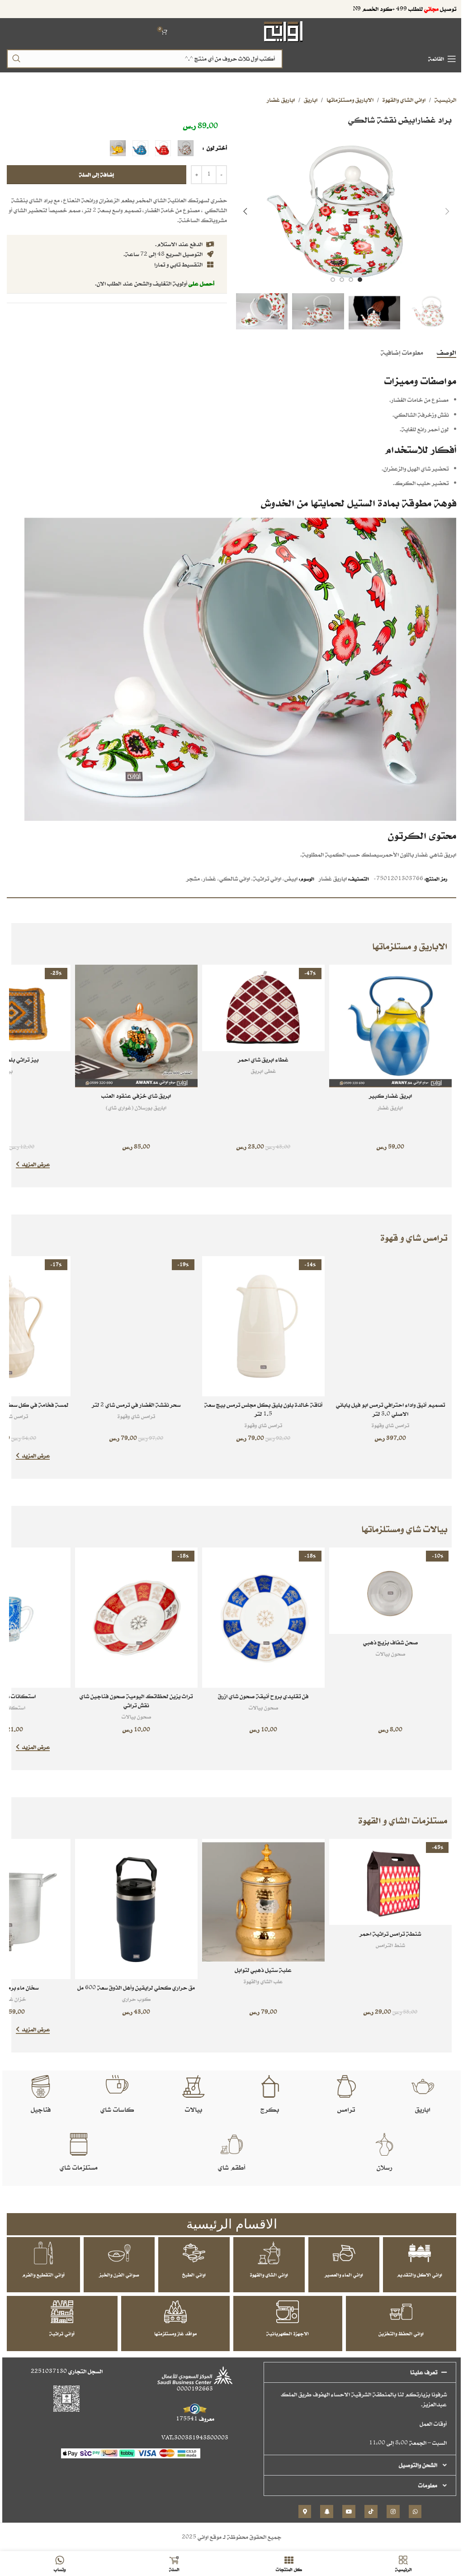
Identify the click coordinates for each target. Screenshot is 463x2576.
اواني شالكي (235, 879)
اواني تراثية (267, 879)
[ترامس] (346, 2086)
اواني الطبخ (194, 2275)
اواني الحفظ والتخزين (401, 2333)
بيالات (194, 2109)
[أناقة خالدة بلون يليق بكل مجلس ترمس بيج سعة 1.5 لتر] (263, 1326)
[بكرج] (270, 2086)
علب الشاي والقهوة (263, 1981)
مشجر (193, 879)
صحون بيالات (390, 1654)
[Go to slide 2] (351, 280)
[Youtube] (349, 2512)
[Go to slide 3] (342, 280)
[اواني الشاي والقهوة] (269, 2253)
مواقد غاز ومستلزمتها (175, 2333)
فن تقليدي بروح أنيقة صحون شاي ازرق (263, 1696)
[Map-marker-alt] (305, 2512)
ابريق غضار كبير (390, 1096)
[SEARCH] (16, 59)
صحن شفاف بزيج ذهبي (390, 1642)
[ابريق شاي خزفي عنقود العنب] (136, 1026)
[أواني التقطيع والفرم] (43, 2253)
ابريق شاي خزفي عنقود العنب (136, 1096)
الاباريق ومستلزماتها (350, 100)
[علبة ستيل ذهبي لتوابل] (263, 1900)
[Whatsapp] (415, 2512)
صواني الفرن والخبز (119, 2275)
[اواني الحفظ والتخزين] (401, 2312)
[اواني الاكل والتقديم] (420, 2253)
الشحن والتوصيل (418, 2465)
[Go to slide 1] (360, 280)
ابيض (291, 879)
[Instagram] (393, 2512)
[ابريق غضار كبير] (390, 1026)
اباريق (311, 100)
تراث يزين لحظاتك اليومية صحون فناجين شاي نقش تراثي (136, 1701)
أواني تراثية (62, 2333)
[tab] (446, 352)
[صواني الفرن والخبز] (119, 2253)
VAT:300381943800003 (195, 2438)
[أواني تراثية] (62, 2312)
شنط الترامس (390, 1945)
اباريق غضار (281, 100)
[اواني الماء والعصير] (344, 2253)
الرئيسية (445, 100)
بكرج (270, 2109)
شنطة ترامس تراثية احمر (390, 1934)
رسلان (384, 2167)
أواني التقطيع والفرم (43, 2275)
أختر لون (216, 148)
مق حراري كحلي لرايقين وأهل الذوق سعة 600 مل (136, 1988)
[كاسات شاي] (117, 2086)
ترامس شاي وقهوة (390, 1425)
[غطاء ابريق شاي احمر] (263, 1008)
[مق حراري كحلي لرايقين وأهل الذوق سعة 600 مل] (136, 1909)
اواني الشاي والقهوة (404, 100)
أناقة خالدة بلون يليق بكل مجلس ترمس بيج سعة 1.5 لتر (263, 1409)
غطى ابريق (263, 1071)
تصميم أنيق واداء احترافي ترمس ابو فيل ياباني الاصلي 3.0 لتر (390, 1409)
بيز (9, 1071)
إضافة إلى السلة (97, 174)
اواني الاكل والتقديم (420, 2275)
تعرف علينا (424, 2372)
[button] (447, 211)
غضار (210, 879)
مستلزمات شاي (79, 2167)
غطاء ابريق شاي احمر (263, 1059)
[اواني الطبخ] (194, 2253)
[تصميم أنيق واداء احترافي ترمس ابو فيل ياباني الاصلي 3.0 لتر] (390, 1326)
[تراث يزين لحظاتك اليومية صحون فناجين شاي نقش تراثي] (136, 1618)
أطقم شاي (231, 2167)
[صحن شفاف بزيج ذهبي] (390, 1591)
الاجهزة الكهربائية (288, 2333)
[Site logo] (284, 31)
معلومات (428, 2485)
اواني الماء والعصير (344, 2275)
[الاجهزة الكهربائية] (288, 2312)
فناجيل (41, 2109)
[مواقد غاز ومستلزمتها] (175, 2312)
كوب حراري (136, 1999)
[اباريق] (423, 2086)
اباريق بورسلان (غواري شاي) (136, 1107)
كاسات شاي (117, 2109)
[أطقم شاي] (231, 2144)
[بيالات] (194, 2086)
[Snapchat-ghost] (327, 2512)
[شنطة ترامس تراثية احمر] (390, 1882)
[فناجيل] (41, 2086)
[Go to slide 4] (333, 280)
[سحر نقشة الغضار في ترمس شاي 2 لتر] (136, 1326)
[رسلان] (384, 2144)
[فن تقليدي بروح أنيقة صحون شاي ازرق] (263, 1618)
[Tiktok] (371, 2512)
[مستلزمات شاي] (79, 2144)
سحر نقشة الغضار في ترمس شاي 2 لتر (136, 1405)
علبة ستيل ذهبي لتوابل (263, 1970)
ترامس (346, 2109)
